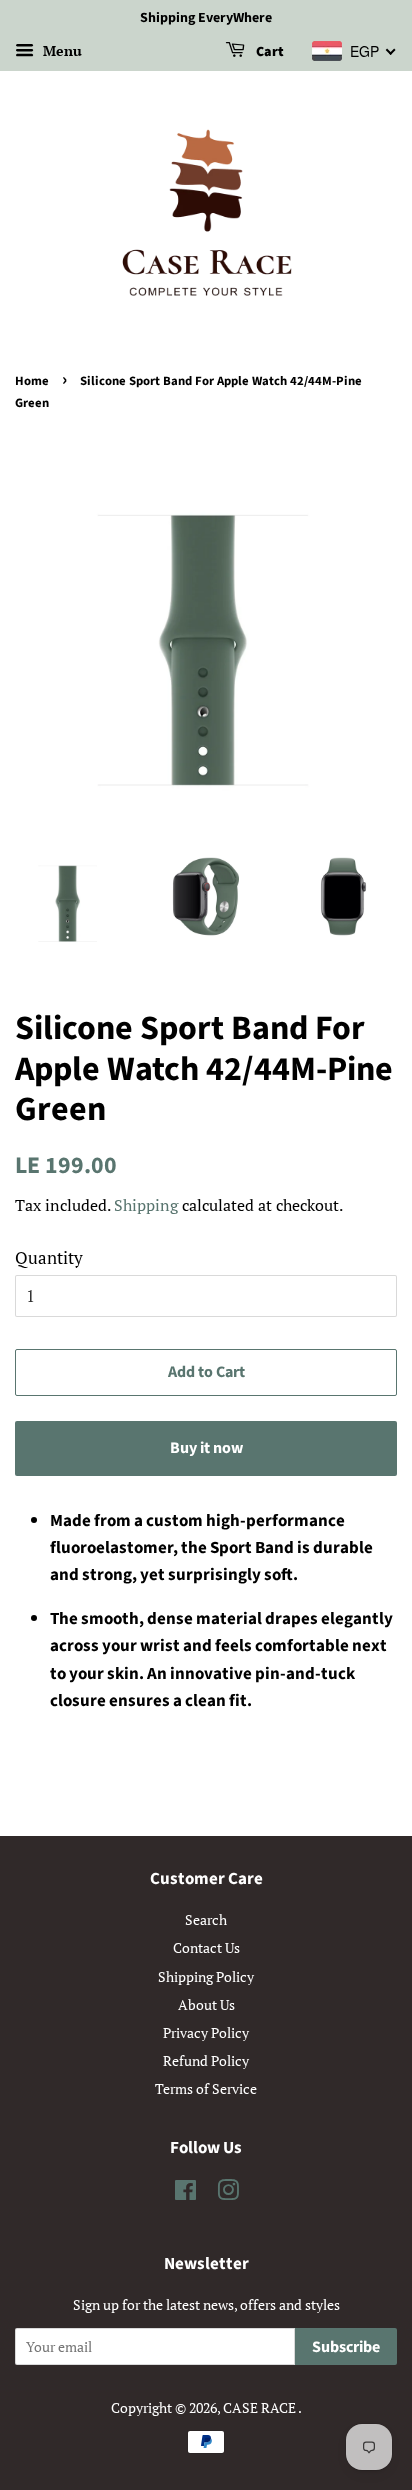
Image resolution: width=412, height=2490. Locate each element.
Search (206, 1919)
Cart (268, 52)
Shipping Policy (206, 1976)
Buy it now (206, 1448)
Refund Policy (206, 2060)
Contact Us (206, 1947)
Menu (60, 50)
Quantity (49, 1257)
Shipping (146, 1205)
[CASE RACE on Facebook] (185, 2193)
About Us (206, 2004)
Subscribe (346, 2347)
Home (32, 381)
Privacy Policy (206, 2032)
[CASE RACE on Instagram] (228, 2193)
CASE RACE (260, 2407)
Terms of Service (206, 2088)
